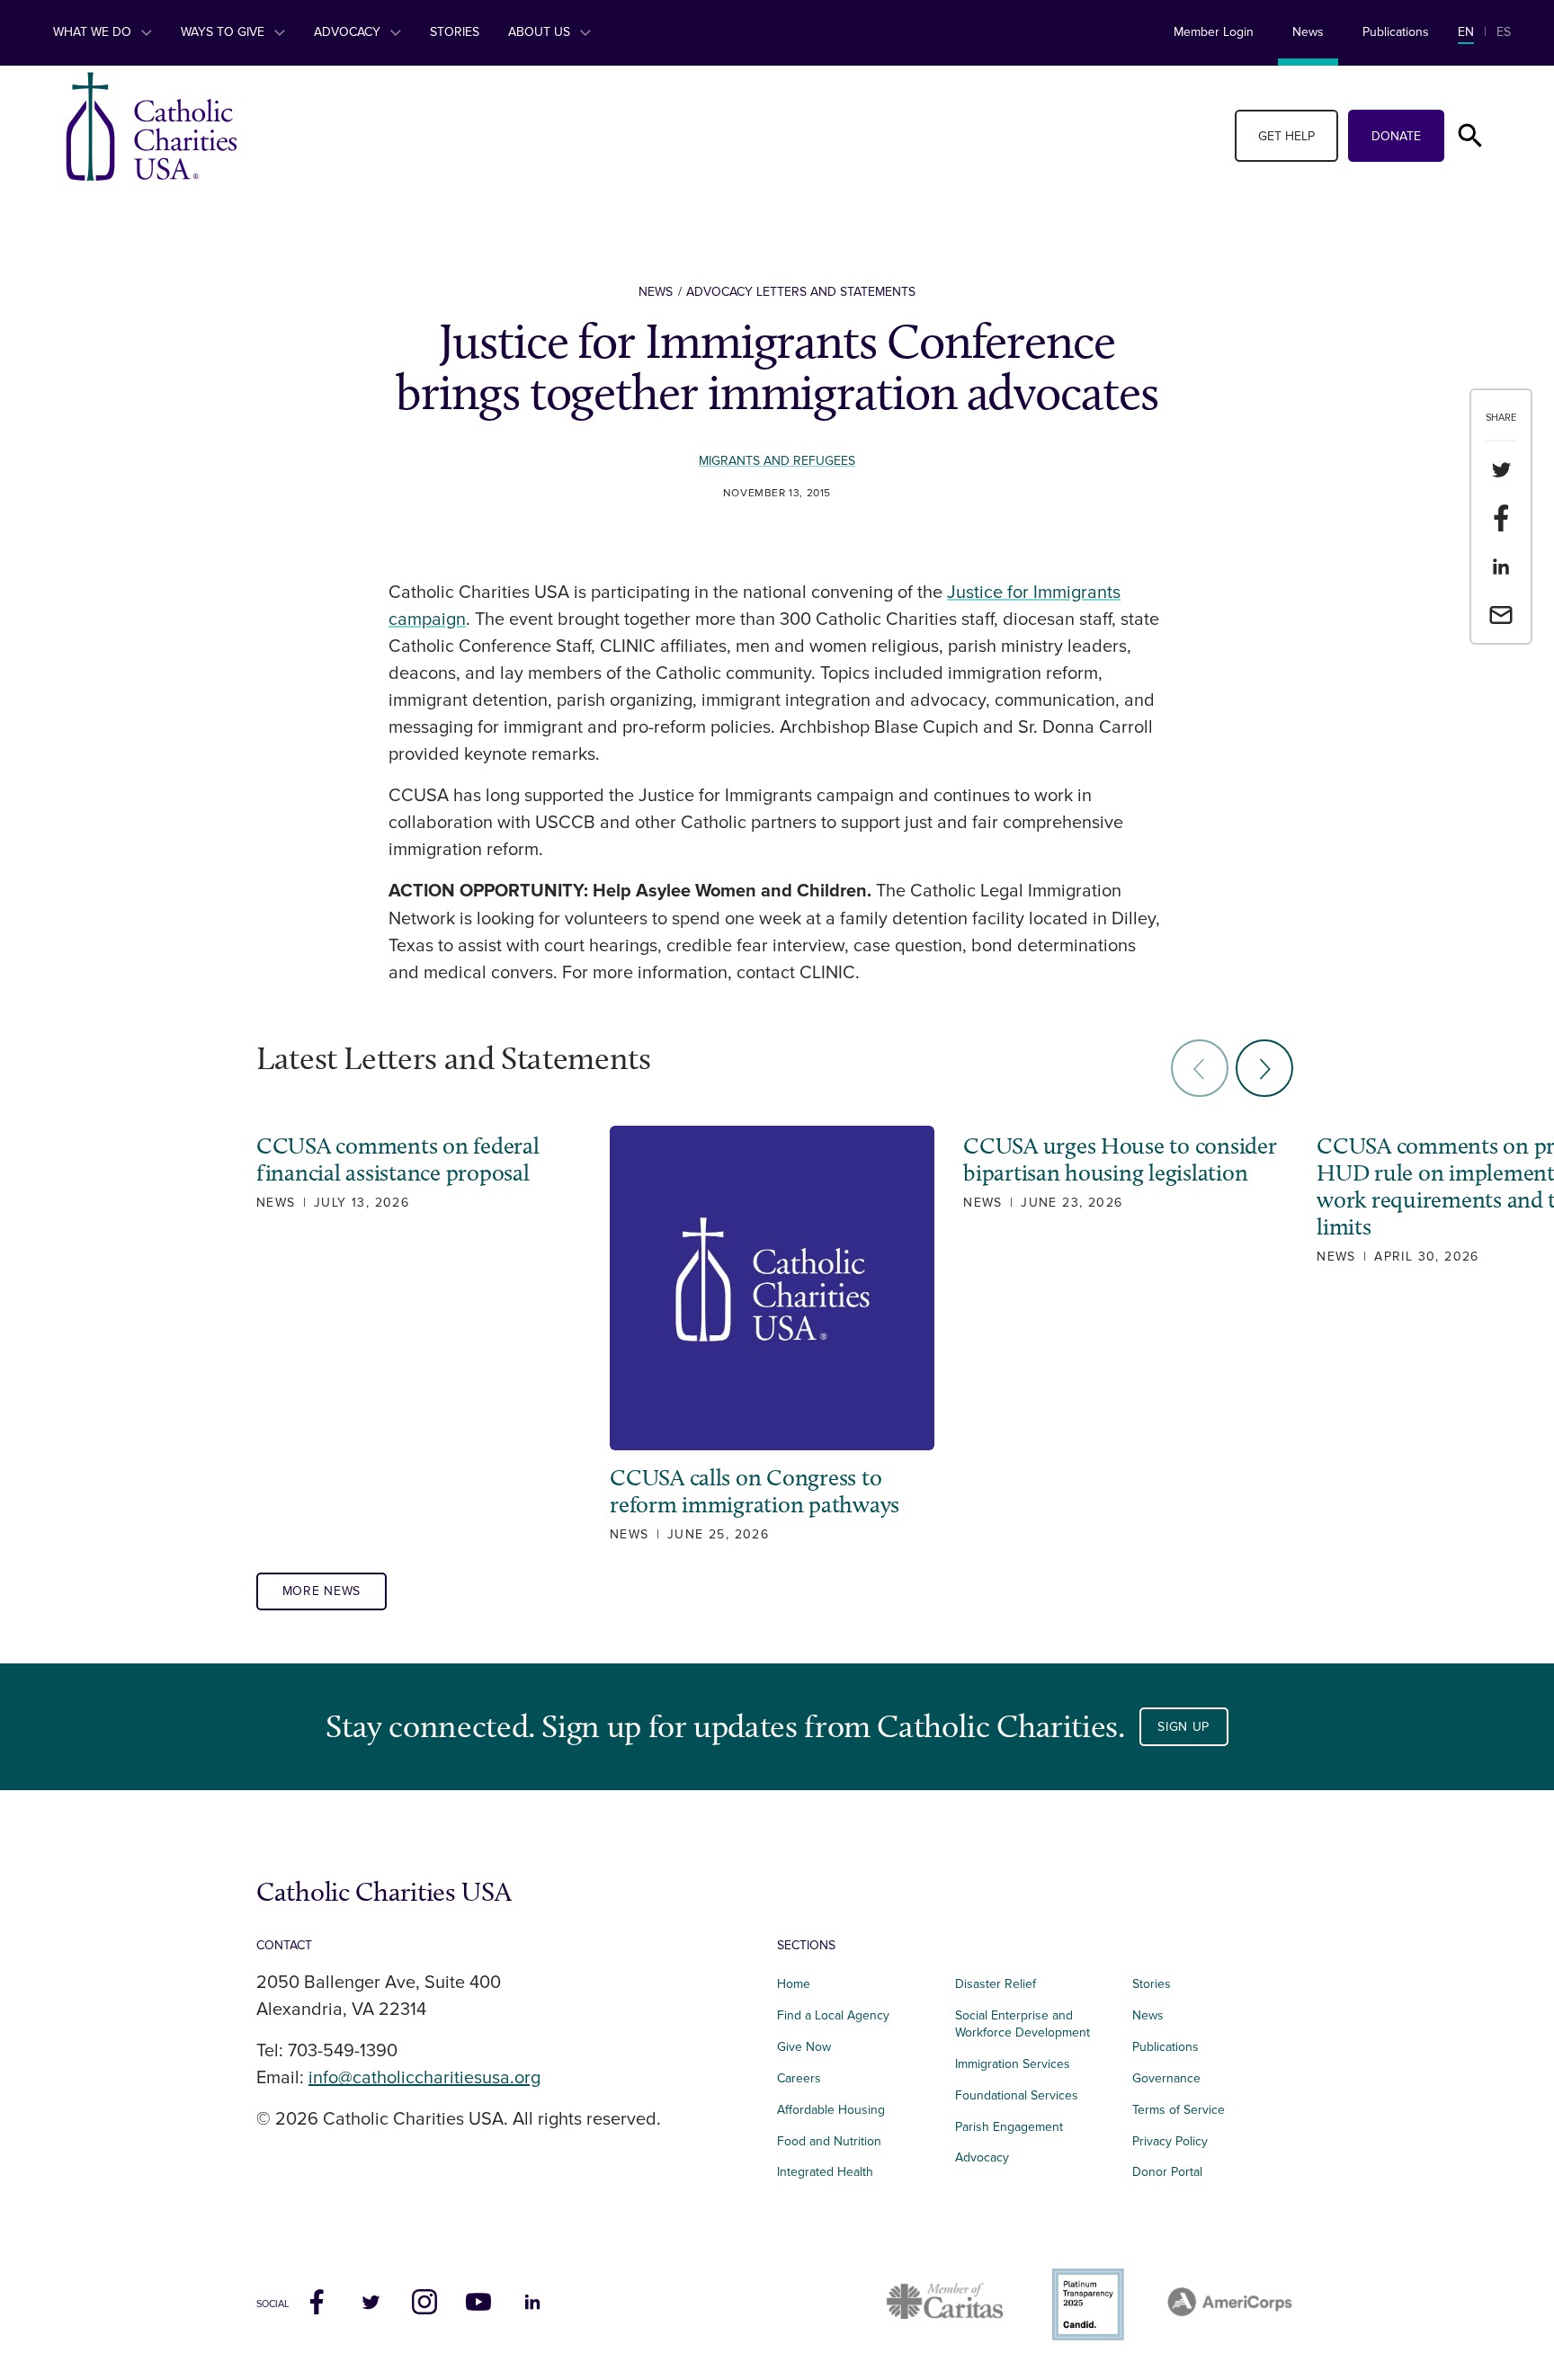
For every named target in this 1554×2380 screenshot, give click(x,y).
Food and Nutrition (829, 2141)
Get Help (1286, 136)
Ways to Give (224, 32)
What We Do (94, 32)
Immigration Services (1013, 2064)
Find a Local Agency (833, 2015)
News (1308, 32)
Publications (1396, 32)
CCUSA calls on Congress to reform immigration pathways (755, 1492)
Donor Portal (1167, 2172)
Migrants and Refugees (777, 461)
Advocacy (349, 32)
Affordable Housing (831, 2110)
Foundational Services (1017, 2095)
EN (1466, 32)
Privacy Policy (1170, 2141)
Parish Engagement (1009, 2127)
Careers (799, 2078)
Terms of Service (1179, 2110)
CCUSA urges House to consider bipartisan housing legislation (1120, 1160)
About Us (541, 32)
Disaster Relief (996, 1984)
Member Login (1214, 32)
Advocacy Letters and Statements (801, 292)
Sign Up (1183, 1727)
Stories (455, 32)
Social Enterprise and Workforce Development (1028, 2024)
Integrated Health (825, 2172)
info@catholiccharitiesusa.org (424, 2078)
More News (322, 1591)
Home (794, 1984)
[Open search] (1470, 136)
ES (1504, 32)
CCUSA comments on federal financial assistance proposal (398, 1160)
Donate (1396, 136)
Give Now (804, 2047)
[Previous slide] (1200, 1068)
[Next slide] (1264, 1068)
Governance (1166, 2078)
